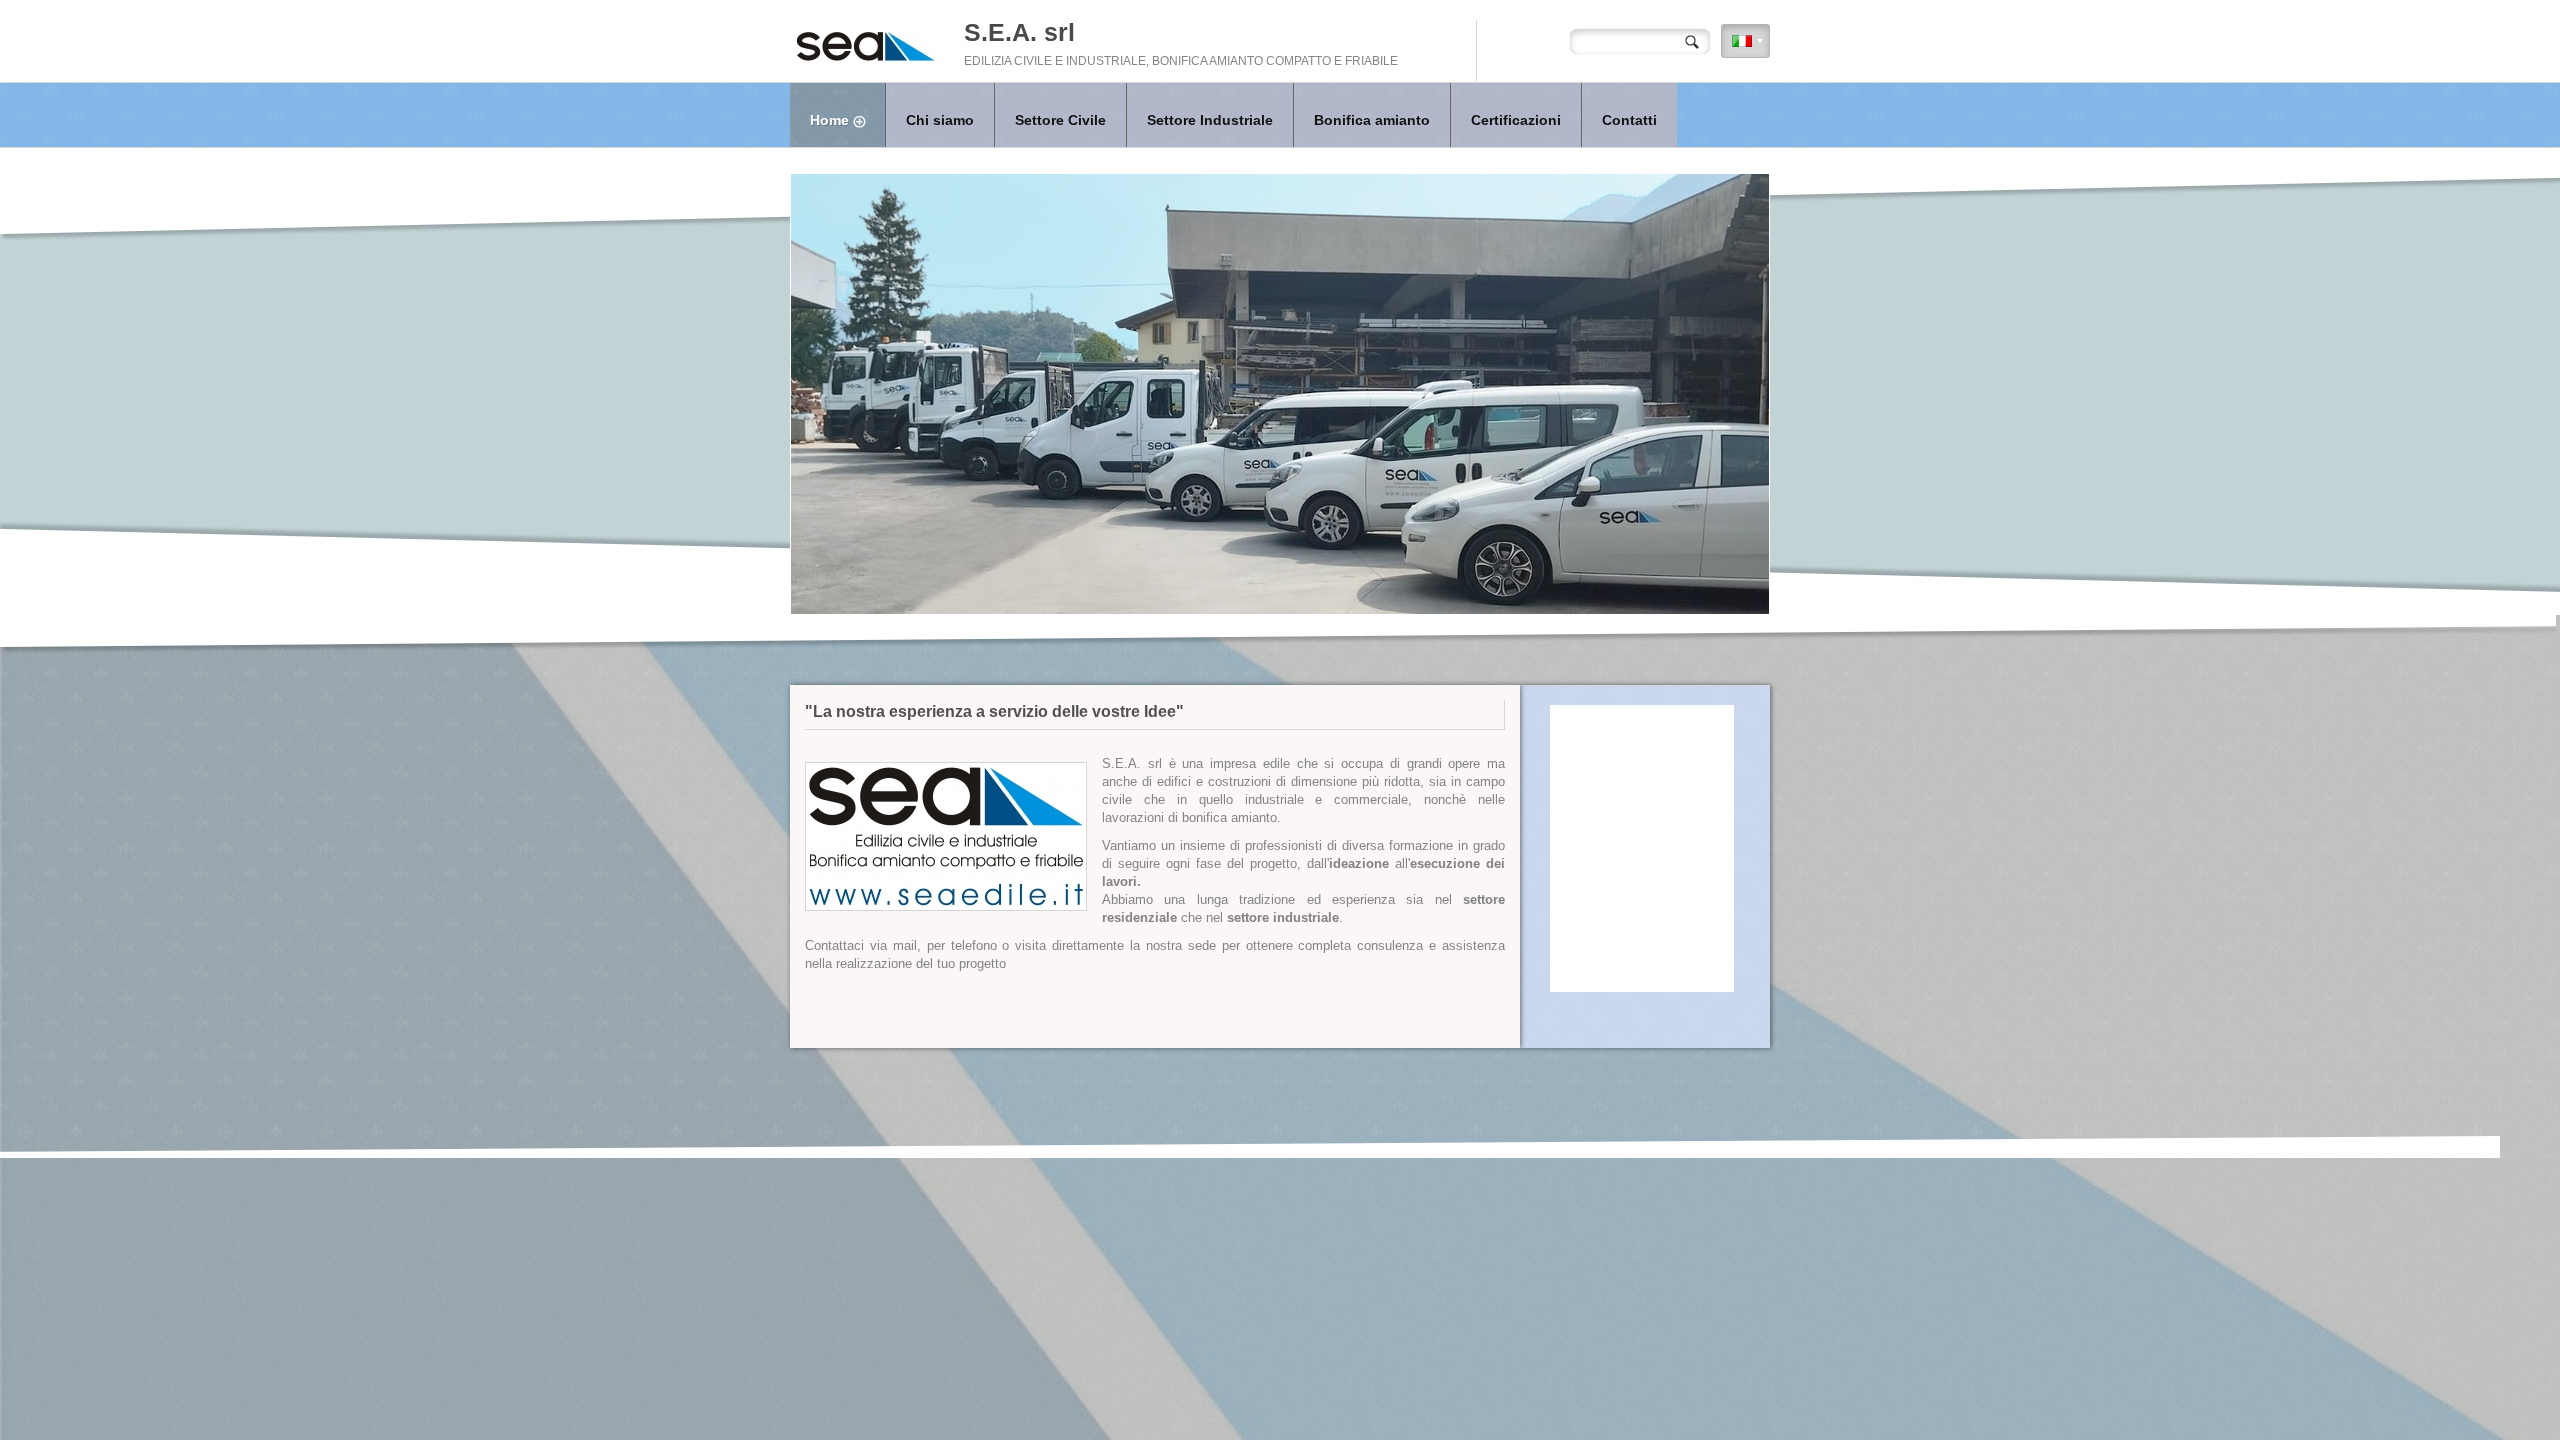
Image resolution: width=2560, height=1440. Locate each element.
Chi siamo (940, 120)
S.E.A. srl (1019, 32)
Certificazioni (1516, 120)
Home (829, 120)
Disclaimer (1460, 1117)
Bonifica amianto (1372, 120)
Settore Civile (1060, 120)
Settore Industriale (1210, 120)
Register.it (1405, 1117)
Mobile (1507, 1117)
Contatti (1629, 120)
